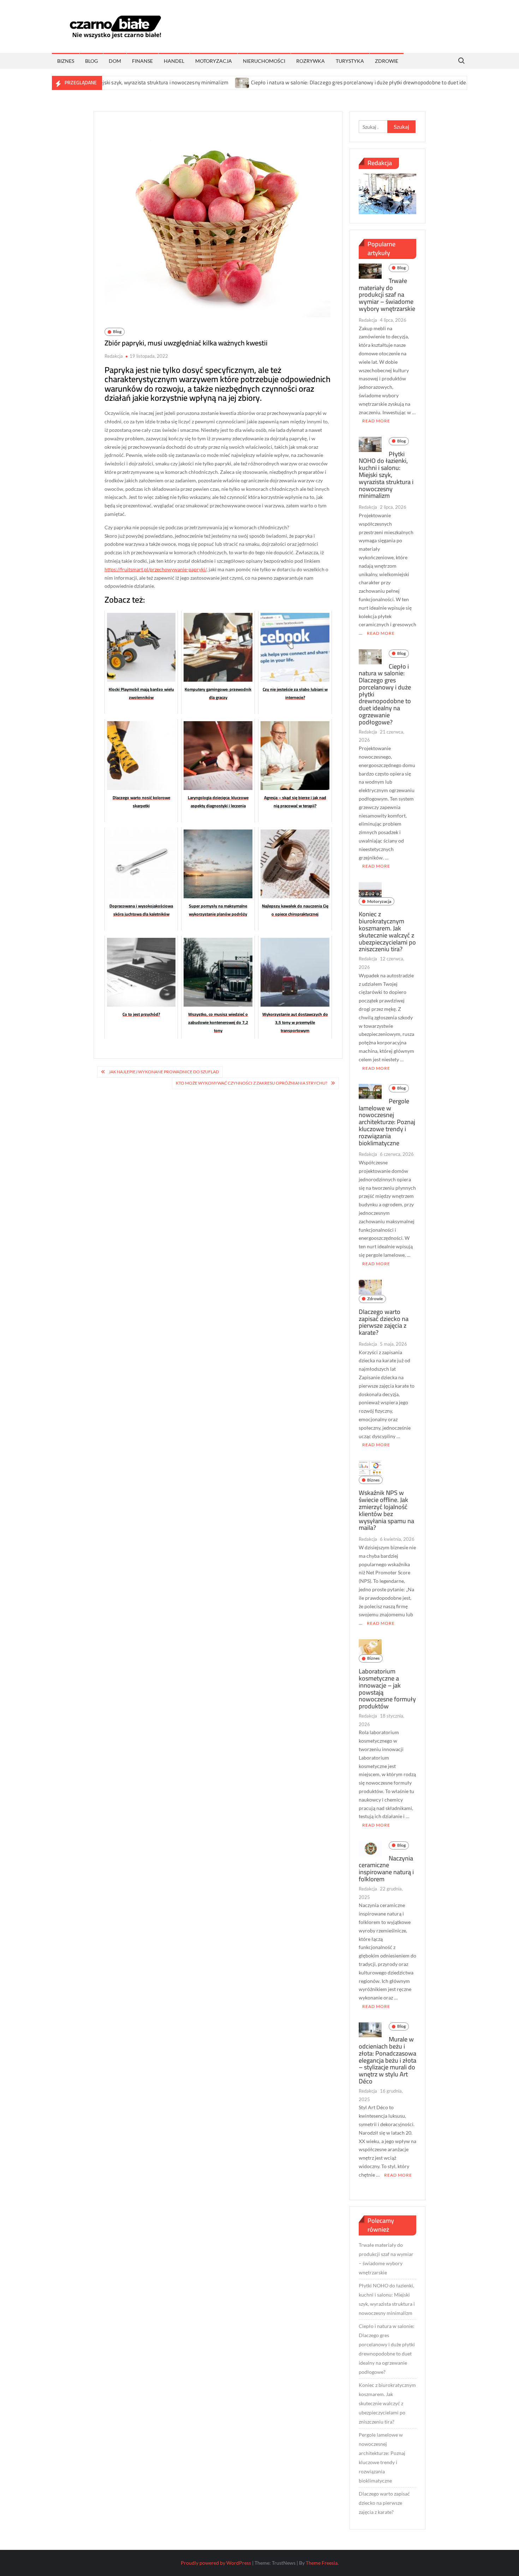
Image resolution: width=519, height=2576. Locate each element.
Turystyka (350, 61)
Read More (376, 421)
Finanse (142, 61)
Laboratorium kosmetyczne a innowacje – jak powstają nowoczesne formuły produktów (387, 1689)
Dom (115, 61)
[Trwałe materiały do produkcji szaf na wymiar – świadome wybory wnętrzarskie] (370, 270)
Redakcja (114, 356)
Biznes (66, 61)
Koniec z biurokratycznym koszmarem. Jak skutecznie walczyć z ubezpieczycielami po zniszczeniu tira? (387, 931)
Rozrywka (311, 61)
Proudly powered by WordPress (216, 2563)
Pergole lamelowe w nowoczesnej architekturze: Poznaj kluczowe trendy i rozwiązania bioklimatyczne (387, 1122)
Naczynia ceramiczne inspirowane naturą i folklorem (386, 1869)
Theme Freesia (322, 2563)
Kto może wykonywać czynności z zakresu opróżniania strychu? (252, 1083)
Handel (174, 61)
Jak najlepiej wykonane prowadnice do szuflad (164, 1072)
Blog (91, 61)
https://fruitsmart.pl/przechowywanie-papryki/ (156, 569)
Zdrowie (387, 61)
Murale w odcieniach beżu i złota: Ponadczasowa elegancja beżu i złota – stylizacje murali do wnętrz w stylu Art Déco (387, 2060)
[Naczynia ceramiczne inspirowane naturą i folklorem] (370, 1848)
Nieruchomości (264, 61)
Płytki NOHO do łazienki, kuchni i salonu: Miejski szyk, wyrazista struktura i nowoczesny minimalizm (386, 475)
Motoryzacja (214, 61)
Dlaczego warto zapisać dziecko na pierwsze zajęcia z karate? (384, 1322)
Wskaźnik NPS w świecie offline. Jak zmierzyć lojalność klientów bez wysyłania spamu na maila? (386, 1510)
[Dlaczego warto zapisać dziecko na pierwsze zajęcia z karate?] (370, 1286)
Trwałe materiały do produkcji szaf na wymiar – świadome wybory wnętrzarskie (387, 295)
